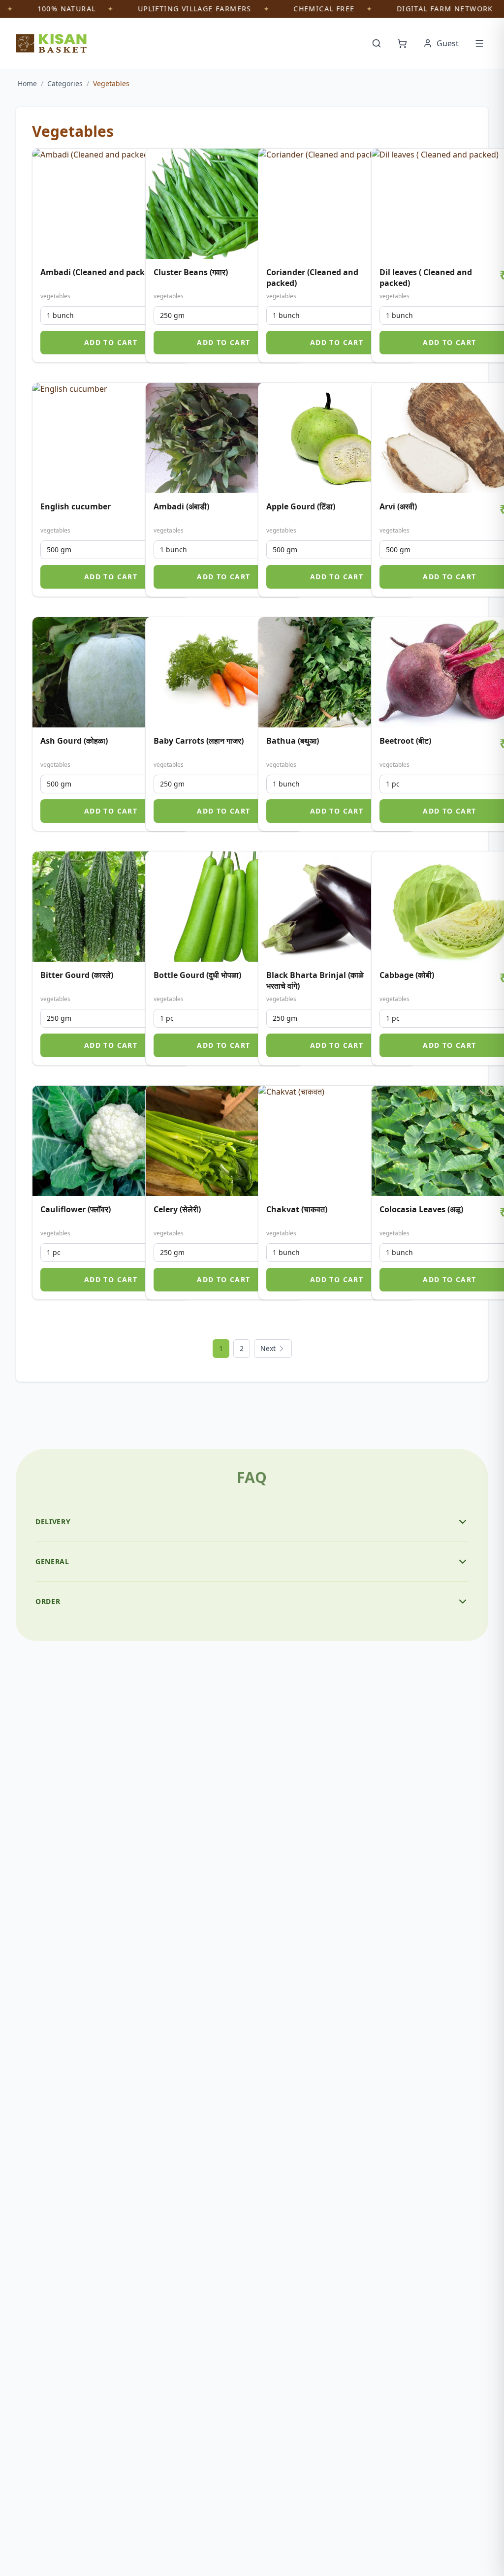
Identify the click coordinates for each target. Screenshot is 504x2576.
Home (27, 83)
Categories (65, 83)
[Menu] (479, 43)
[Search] (377, 43)
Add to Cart (111, 342)
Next (268, 1348)
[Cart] (402, 43)
